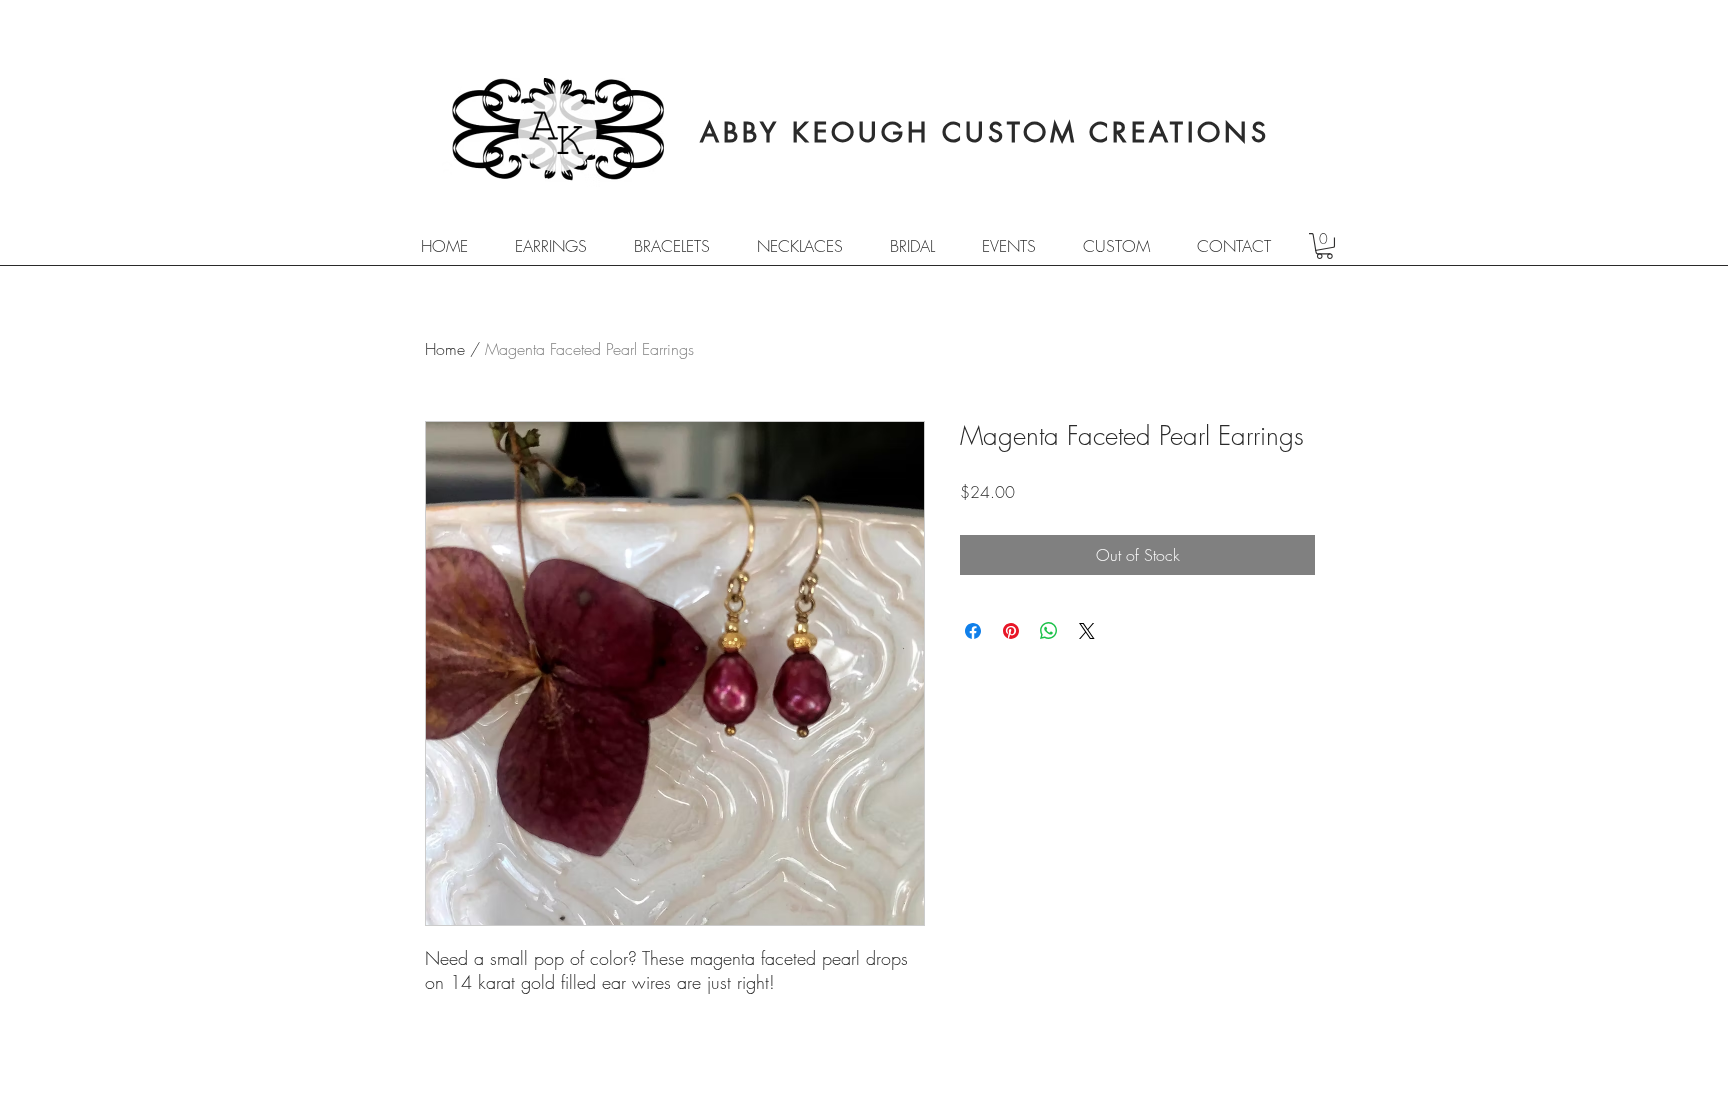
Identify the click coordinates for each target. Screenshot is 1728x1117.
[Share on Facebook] (973, 631)
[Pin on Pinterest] (1011, 631)
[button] (1324, 246)
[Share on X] (1087, 631)
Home (445, 349)
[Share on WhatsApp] (1049, 631)
